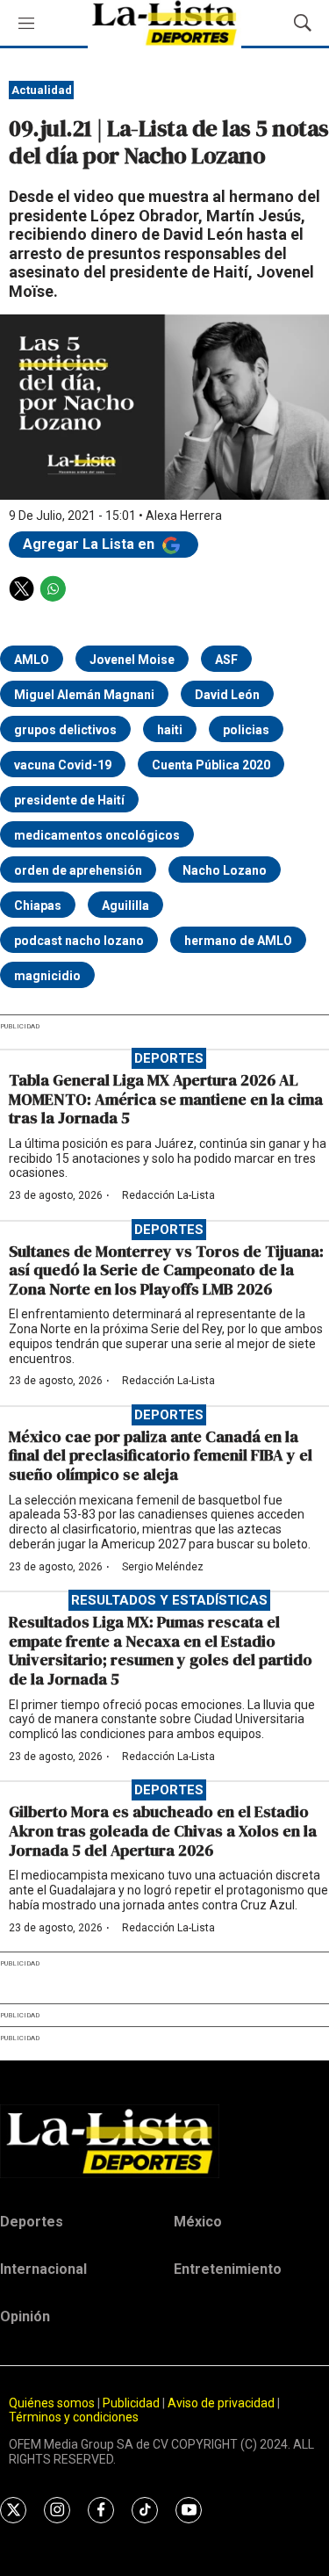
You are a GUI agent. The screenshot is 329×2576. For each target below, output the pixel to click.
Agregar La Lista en (90, 544)
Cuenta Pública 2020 (211, 765)
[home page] (164, 2141)
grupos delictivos (65, 730)
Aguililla (125, 906)
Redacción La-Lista (168, 1195)
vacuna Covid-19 (63, 765)
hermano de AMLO (238, 941)
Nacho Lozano (225, 870)
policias (246, 730)
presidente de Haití (69, 800)
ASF (226, 660)
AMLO (32, 660)
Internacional (43, 2269)
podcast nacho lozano (79, 941)
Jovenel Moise (132, 660)
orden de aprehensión (78, 870)
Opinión (25, 2316)
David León (227, 695)
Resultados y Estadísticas (169, 1600)
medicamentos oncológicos (97, 835)
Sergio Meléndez (163, 1567)
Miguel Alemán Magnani (84, 695)
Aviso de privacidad (221, 2403)
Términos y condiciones (74, 2417)
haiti (170, 730)
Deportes (169, 1058)
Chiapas (38, 906)
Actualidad (42, 90)
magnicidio (47, 976)
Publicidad (132, 2403)
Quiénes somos (52, 2403)
